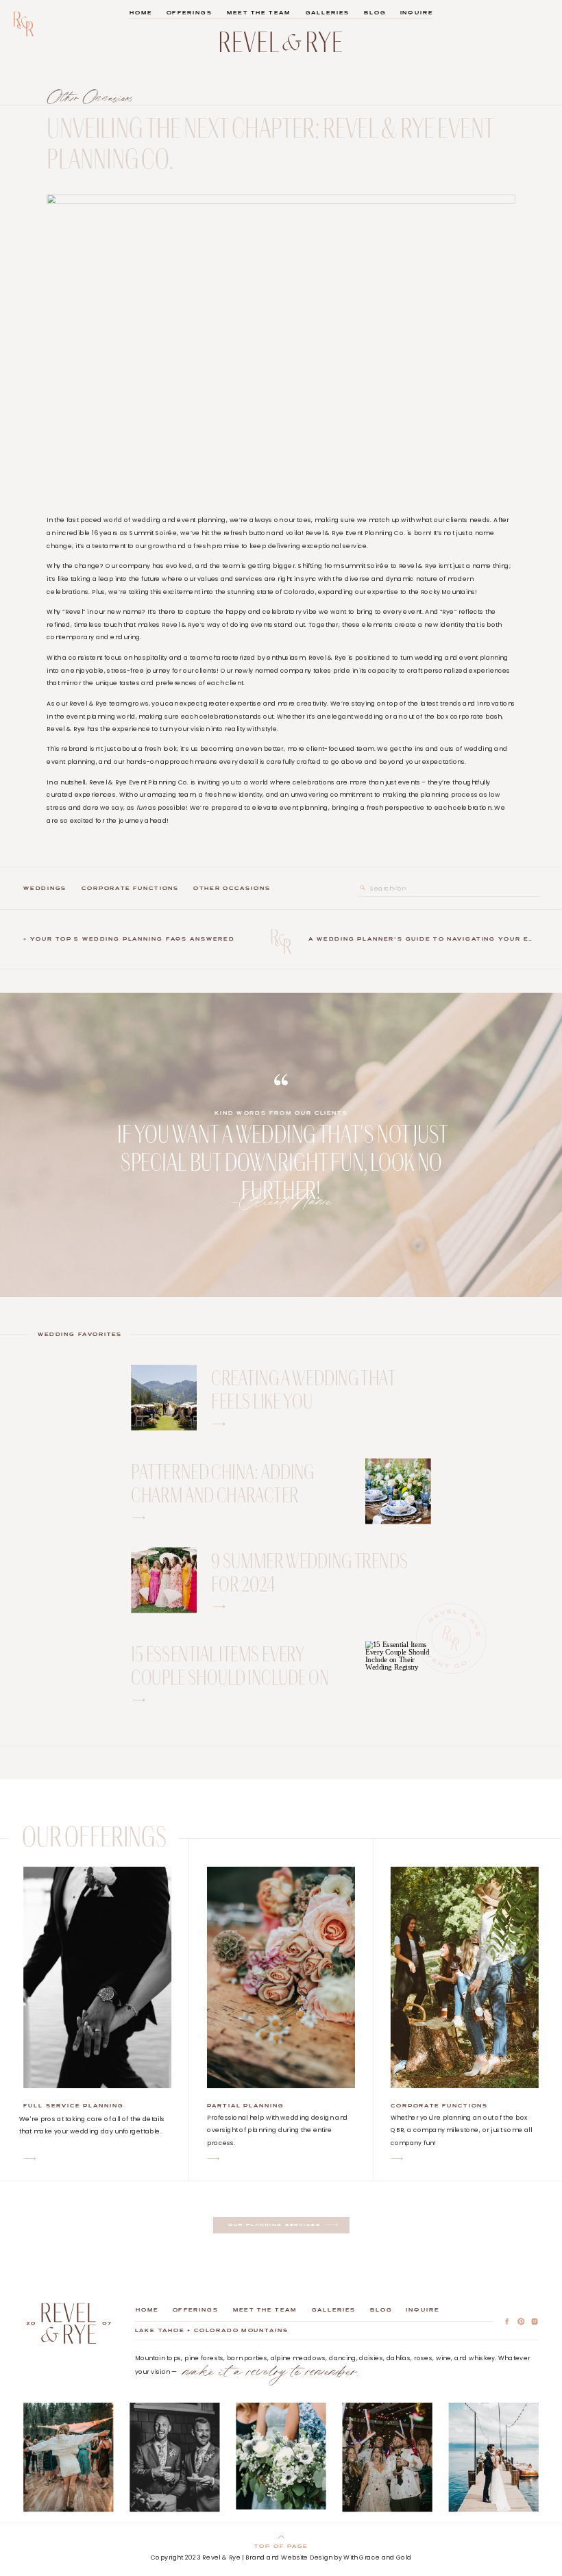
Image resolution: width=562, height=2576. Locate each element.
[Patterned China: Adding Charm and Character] (398, 1491)
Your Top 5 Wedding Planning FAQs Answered (132, 939)
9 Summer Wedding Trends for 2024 (309, 1571)
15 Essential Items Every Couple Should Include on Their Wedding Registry (230, 1676)
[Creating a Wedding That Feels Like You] (219, 1424)
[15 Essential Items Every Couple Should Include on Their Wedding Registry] (398, 1674)
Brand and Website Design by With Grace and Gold (328, 2557)
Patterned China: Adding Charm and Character (222, 1482)
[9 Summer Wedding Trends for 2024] (219, 1607)
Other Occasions (90, 97)
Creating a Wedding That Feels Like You (303, 1388)
